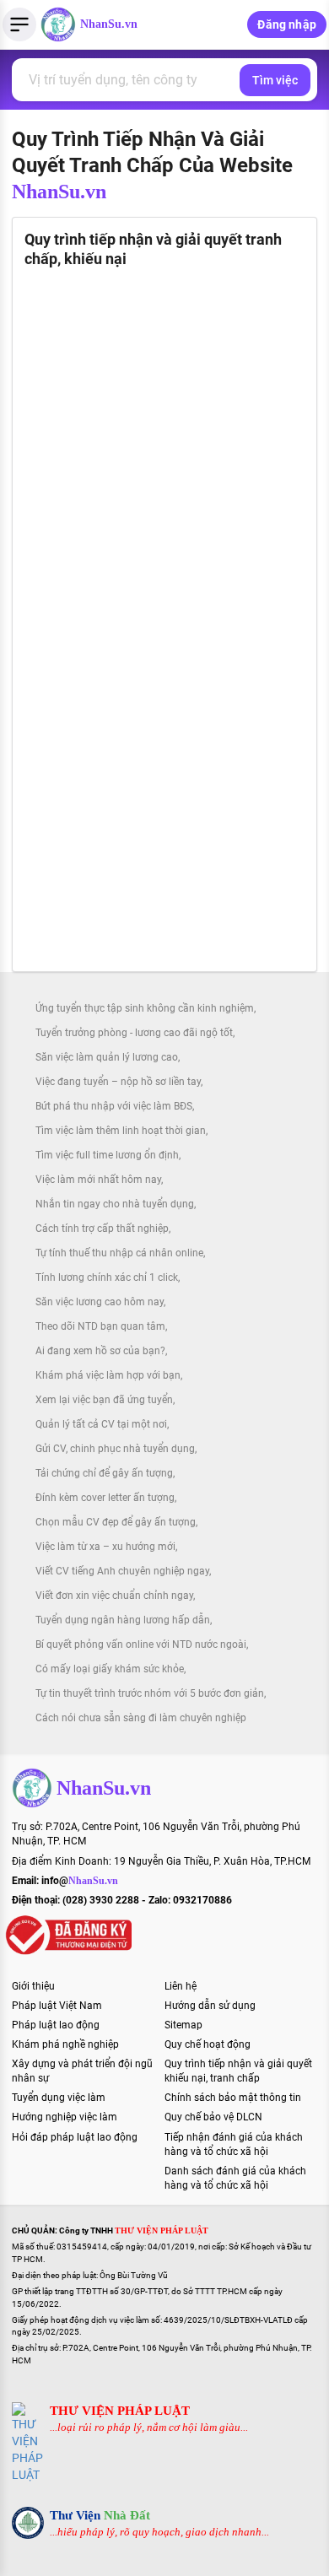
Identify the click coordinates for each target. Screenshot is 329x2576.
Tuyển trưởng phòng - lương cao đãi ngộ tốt (134, 1033)
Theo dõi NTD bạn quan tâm (100, 1326)
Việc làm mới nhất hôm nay (98, 1180)
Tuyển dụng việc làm (59, 2098)
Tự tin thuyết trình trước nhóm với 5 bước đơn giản (150, 1693)
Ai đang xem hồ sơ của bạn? (100, 1351)
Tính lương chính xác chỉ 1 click (107, 1277)
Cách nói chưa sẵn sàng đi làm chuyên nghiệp (141, 1718)
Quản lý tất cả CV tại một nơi (101, 1424)
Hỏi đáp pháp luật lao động (75, 2137)
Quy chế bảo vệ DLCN (213, 2117)
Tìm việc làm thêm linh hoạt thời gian (121, 1131)
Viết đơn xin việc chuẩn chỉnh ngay (114, 1596)
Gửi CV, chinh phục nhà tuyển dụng (115, 1449)
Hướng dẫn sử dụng (210, 2006)
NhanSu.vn (109, 24)
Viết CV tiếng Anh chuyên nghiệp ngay (122, 1571)
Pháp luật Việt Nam (57, 2006)
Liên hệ (181, 1986)
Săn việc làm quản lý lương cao (107, 1057)
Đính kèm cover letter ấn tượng (105, 1498)
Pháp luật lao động (56, 2025)
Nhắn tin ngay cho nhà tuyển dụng (115, 1204)
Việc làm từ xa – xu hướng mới (105, 1547)
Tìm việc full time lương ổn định (107, 1155)
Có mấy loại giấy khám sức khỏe (110, 1669)
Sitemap (183, 2025)
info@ (80, 1881)
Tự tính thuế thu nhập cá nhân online (119, 1253)
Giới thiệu (33, 1986)
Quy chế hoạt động (208, 2044)
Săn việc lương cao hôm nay (100, 1302)
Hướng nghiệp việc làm (65, 2117)
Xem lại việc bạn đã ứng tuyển (104, 1400)
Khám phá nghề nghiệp (65, 2044)
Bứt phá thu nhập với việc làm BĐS (114, 1106)
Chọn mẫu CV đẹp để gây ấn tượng (116, 1522)
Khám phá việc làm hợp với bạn (108, 1375)
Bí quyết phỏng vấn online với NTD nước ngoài (141, 1644)
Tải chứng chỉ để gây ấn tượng (104, 1473)
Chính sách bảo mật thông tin (233, 2098)
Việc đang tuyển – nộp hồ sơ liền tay (118, 1082)
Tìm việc (275, 80)
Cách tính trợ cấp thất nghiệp (102, 1229)
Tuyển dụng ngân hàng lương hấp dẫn (123, 1620)
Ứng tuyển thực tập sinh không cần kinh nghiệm (145, 1008)
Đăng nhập (287, 24)
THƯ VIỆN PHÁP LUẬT (120, 2411)
